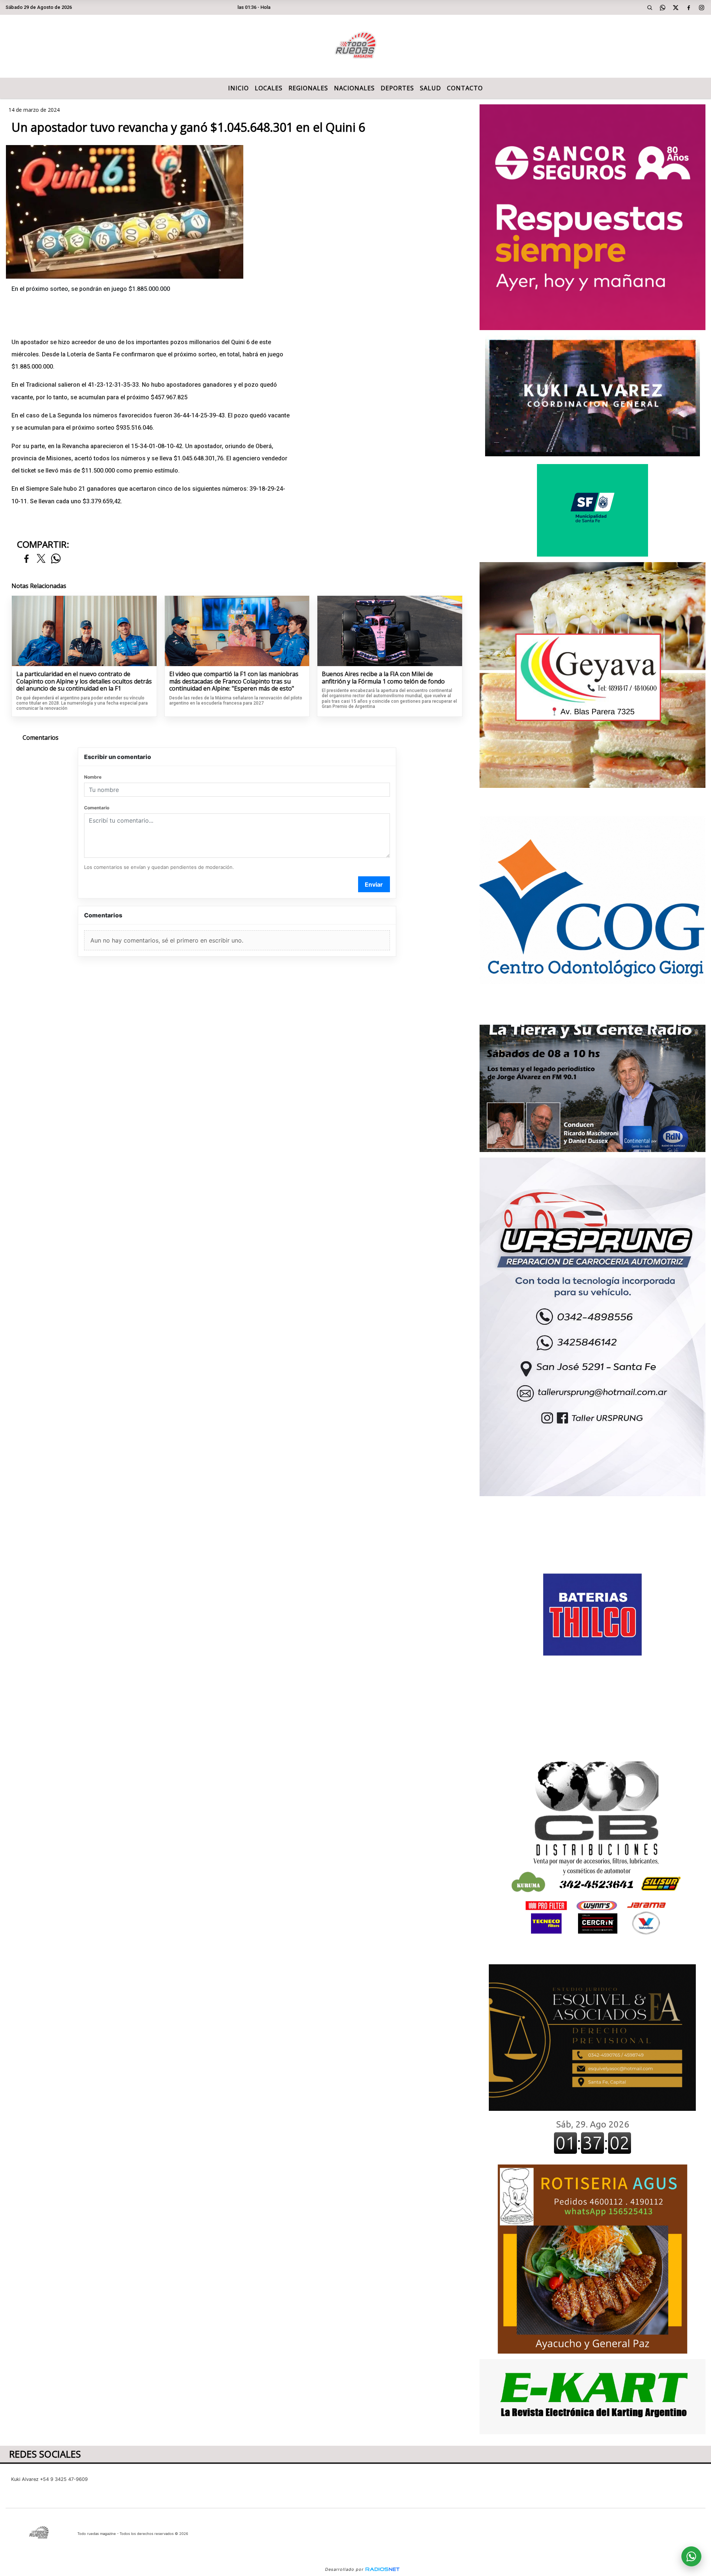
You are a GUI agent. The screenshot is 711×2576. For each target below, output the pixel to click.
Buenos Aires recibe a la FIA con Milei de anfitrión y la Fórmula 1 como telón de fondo (383, 678)
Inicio (238, 88)
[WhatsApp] (663, 7)
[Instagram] (702, 7)
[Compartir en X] (41, 559)
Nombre (93, 777)
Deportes (397, 88)
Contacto (465, 88)
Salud (430, 88)
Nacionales (354, 88)
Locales (269, 88)
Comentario (97, 808)
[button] (650, 7)
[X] (676, 7)
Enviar (374, 884)
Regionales (308, 88)
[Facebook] (689, 7)
